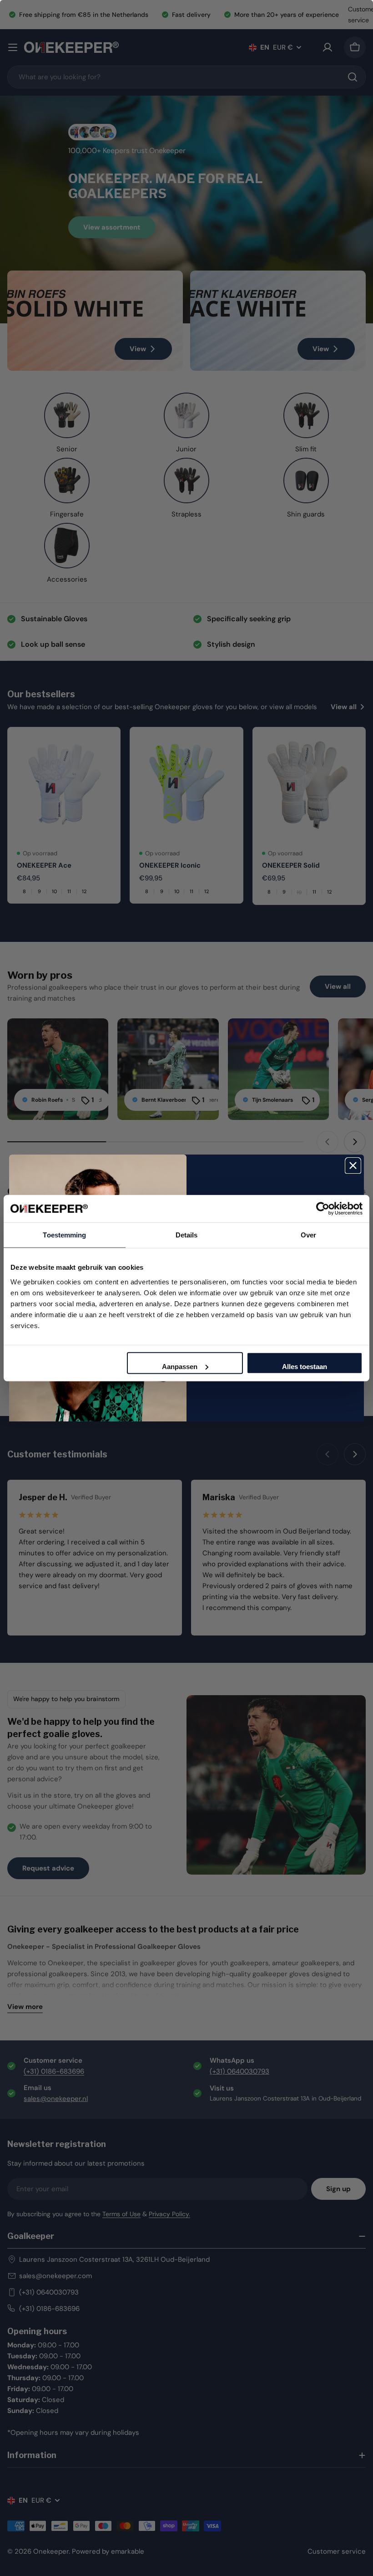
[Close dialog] (353, 1165)
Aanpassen (180, 1366)
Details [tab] (187, 1235)
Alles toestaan (305, 1366)
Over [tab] (308, 1235)
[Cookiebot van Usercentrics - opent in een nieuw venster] (323, 1209)
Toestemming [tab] (64, 1235)
